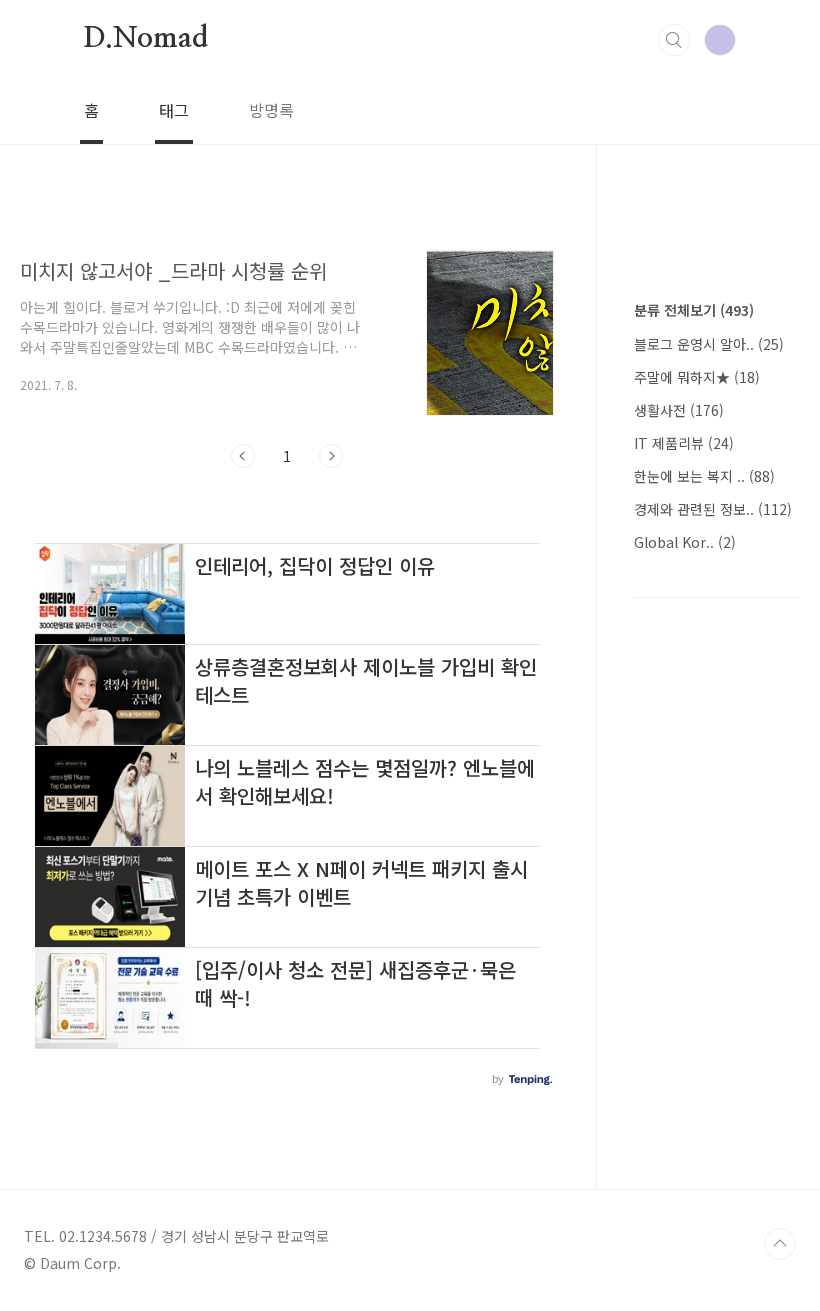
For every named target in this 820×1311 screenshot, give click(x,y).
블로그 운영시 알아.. (709, 344)
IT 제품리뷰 (684, 443)
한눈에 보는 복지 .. (704, 476)
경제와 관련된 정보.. (713, 509)
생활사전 (679, 410)
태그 (174, 110)
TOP (780, 1244)
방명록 (271, 110)
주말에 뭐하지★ (697, 377)
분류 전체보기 (694, 310)
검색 (674, 40)
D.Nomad (146, 39)
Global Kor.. (685, 542)
